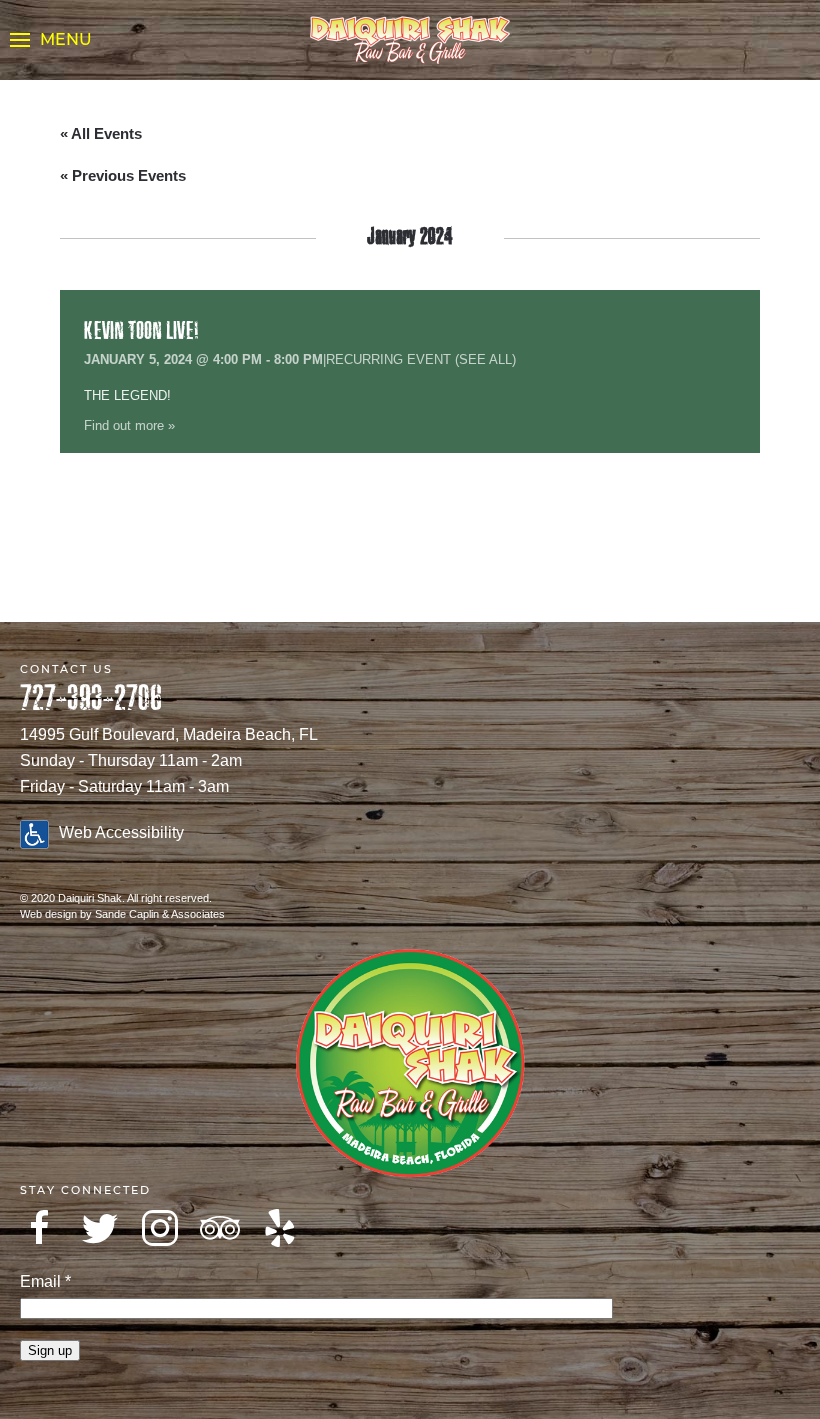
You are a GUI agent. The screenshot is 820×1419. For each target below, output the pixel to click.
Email (45, 1281)
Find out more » (129, 425)
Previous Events (123, 175)
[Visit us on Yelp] (280, 1228)
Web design (48, 914)
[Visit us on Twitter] (100, 1228)
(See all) (485, 359)
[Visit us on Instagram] (160, 1228)
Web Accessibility (121, 832)
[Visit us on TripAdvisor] (220, 1228)
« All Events (101, 133)
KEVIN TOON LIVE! (141, 331)
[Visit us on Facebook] (40, 1228)
